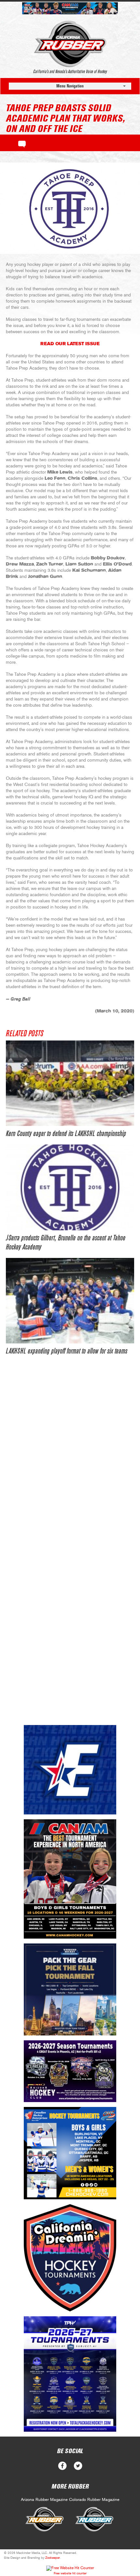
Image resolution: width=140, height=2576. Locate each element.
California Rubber (70, 44)
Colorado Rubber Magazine (94, 2500)
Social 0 (62, 2466)
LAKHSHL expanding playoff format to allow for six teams (67, 1351)
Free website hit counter (70, 2573)
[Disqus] (70, 1462)
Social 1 (78, 2466)
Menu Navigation (70, 86)
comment (22, 143)
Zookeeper (53, 2558)
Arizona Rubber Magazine (44, 2500)
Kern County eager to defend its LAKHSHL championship (66, 1134)
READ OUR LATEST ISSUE (70, 344)
